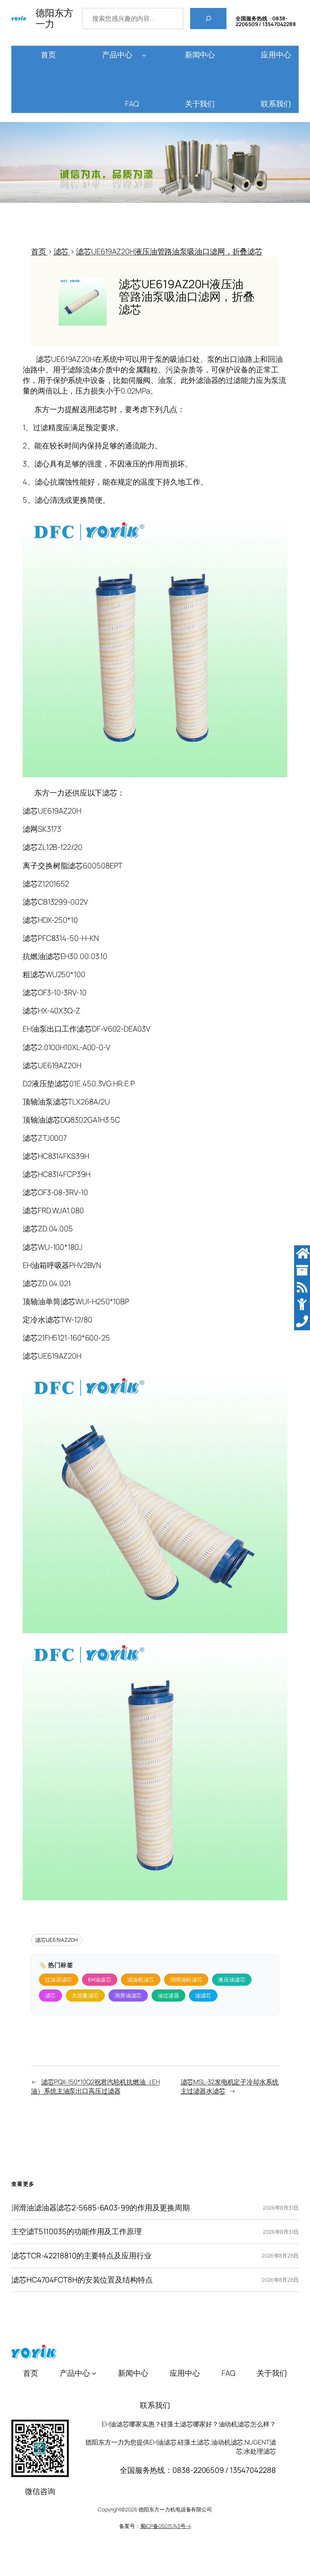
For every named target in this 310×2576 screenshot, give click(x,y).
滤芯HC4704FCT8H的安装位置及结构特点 (82, 2280)
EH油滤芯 (100, 1979)
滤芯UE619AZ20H (57, 1940)
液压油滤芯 (232, 1979)
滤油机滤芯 (141, 1979)
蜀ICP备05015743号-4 (166, 2526)
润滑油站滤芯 (186, 1979)
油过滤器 (168, 1995)
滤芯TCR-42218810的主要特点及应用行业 (81, 2256)
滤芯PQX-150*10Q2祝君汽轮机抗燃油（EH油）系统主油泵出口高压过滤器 (95, 2086)
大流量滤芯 (85, 1995)
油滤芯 (203, 1995)
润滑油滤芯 (128, 1995)
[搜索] (208, 19)
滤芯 (50, 1995)
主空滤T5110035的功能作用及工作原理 (77, 2232)
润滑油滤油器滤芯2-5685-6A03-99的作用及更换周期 (101, 2208)
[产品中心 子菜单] (144, 55)
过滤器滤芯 (59, 1979)
